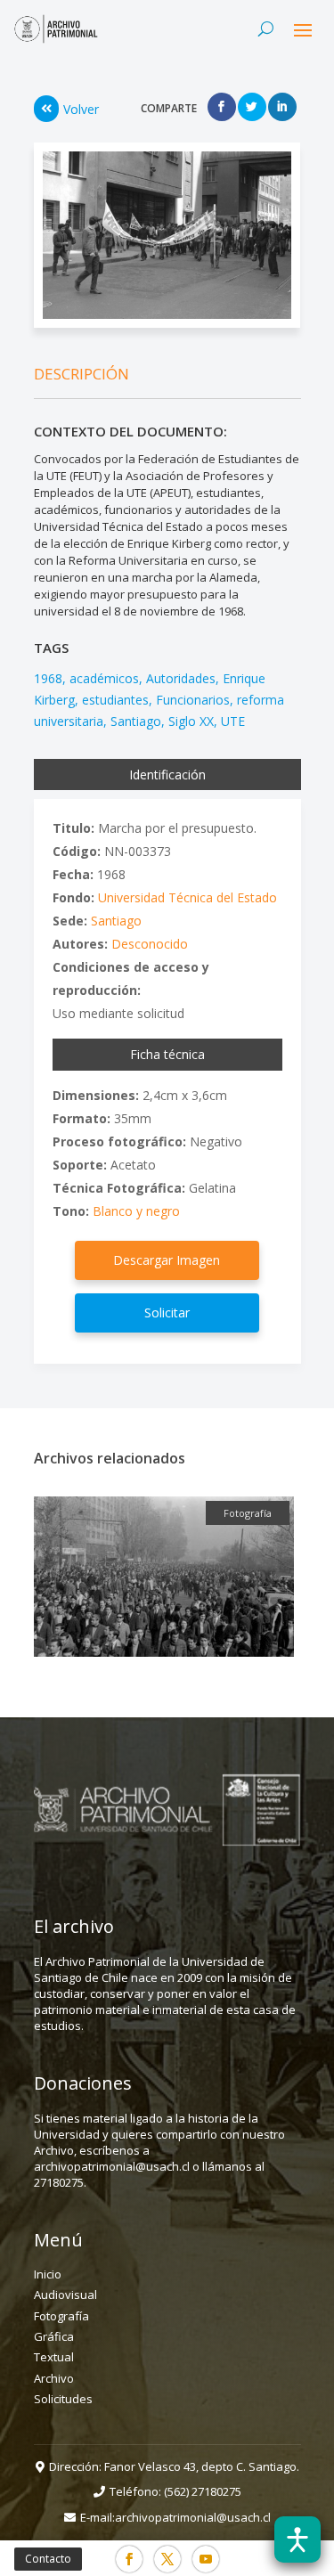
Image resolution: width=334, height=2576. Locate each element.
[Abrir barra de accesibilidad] (297, 2539)
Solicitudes (63, 2399)
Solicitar (167, 1312)
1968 (48, 678)
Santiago (136, 721)
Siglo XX (191, 721)
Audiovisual (65, 2295)
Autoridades (181, 678)
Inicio (48, 2274)
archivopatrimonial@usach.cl (193, 2517)
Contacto (48, 2559)
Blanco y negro (136, 1211)
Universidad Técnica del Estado (187, 897)
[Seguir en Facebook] (129, 2559)
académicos (104, 678)
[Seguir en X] (167, 2559)
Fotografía (61, 2316)
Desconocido (150, 944)
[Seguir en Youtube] (206, 2559)
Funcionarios (193, 700)
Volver (81, 109)
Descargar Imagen (167, 1260)
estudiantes (115, 700)
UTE (233, 721)
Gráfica (54, 2336)
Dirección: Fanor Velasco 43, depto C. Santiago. (174, 2466)
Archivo (54, 2378)
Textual (54, 2357)
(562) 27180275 (203, 2491)
